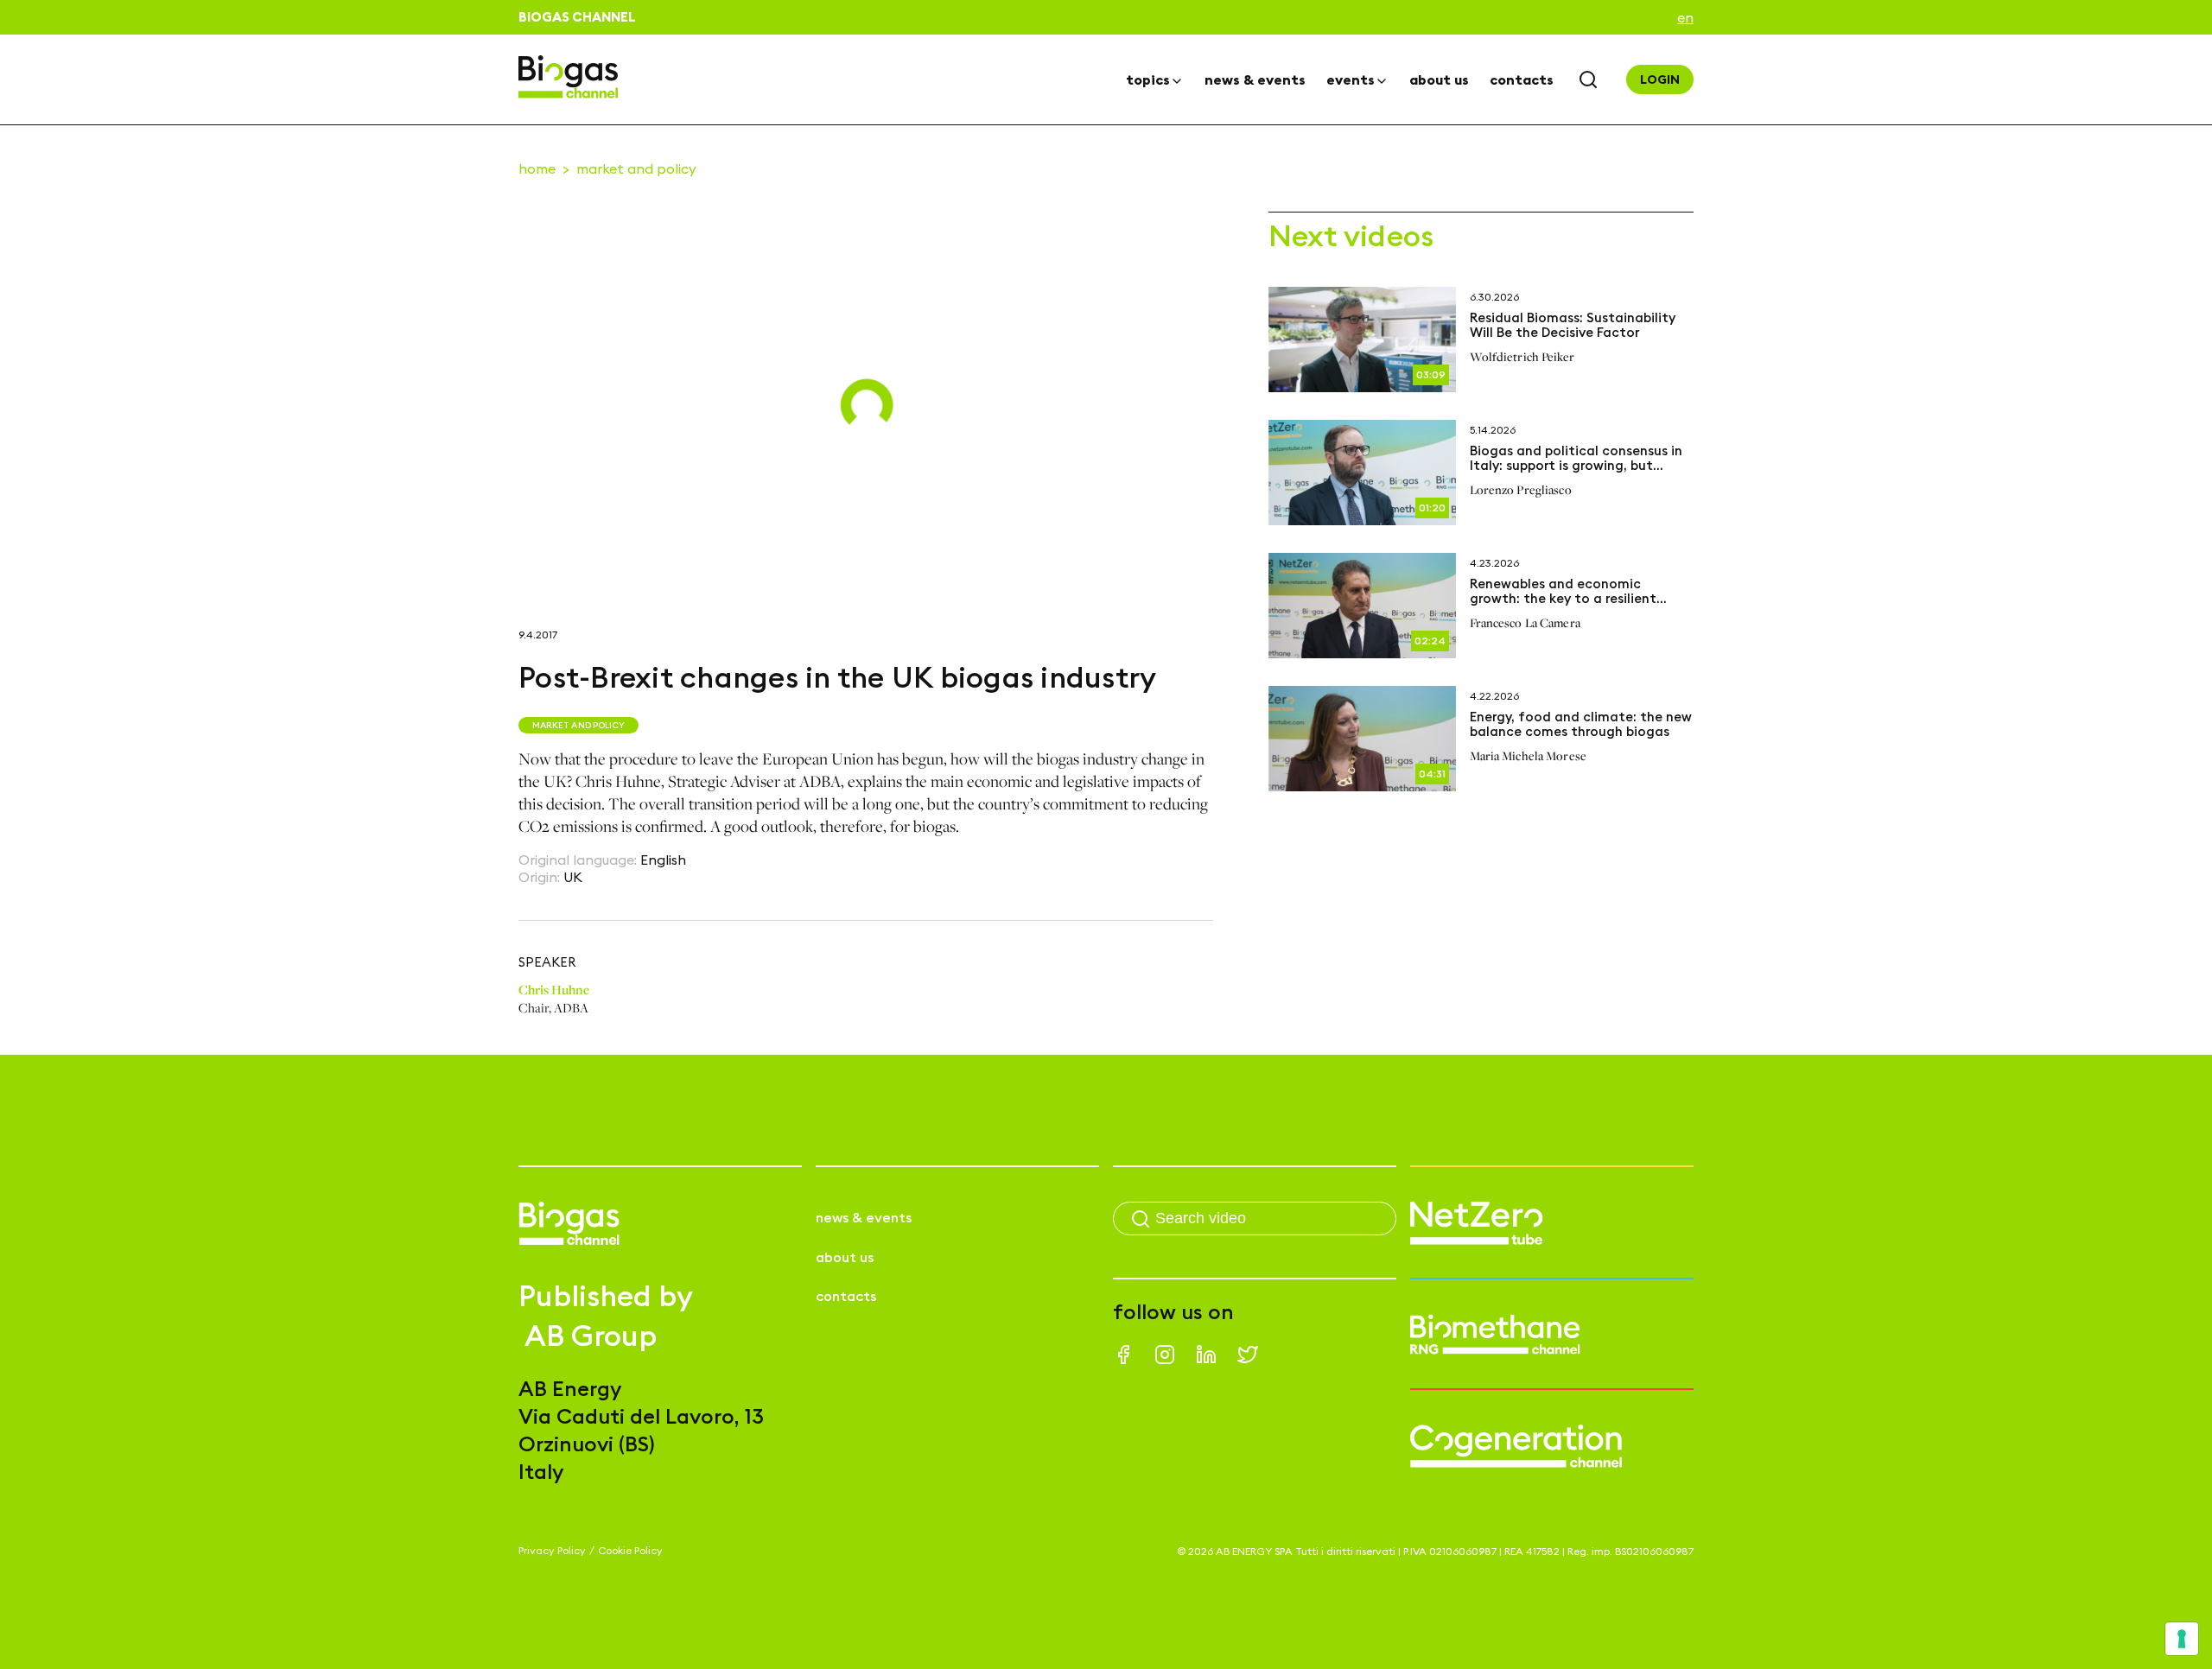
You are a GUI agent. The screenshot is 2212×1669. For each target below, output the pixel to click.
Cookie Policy (630, 1550)
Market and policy (636, 168)
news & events (1255, 79)
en (1685, 17)
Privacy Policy (552, 1550)
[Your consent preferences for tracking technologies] (2182, 1639)
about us (1439, 79)
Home (537, 168)
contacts (1522, 79)
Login (1660, 79)
